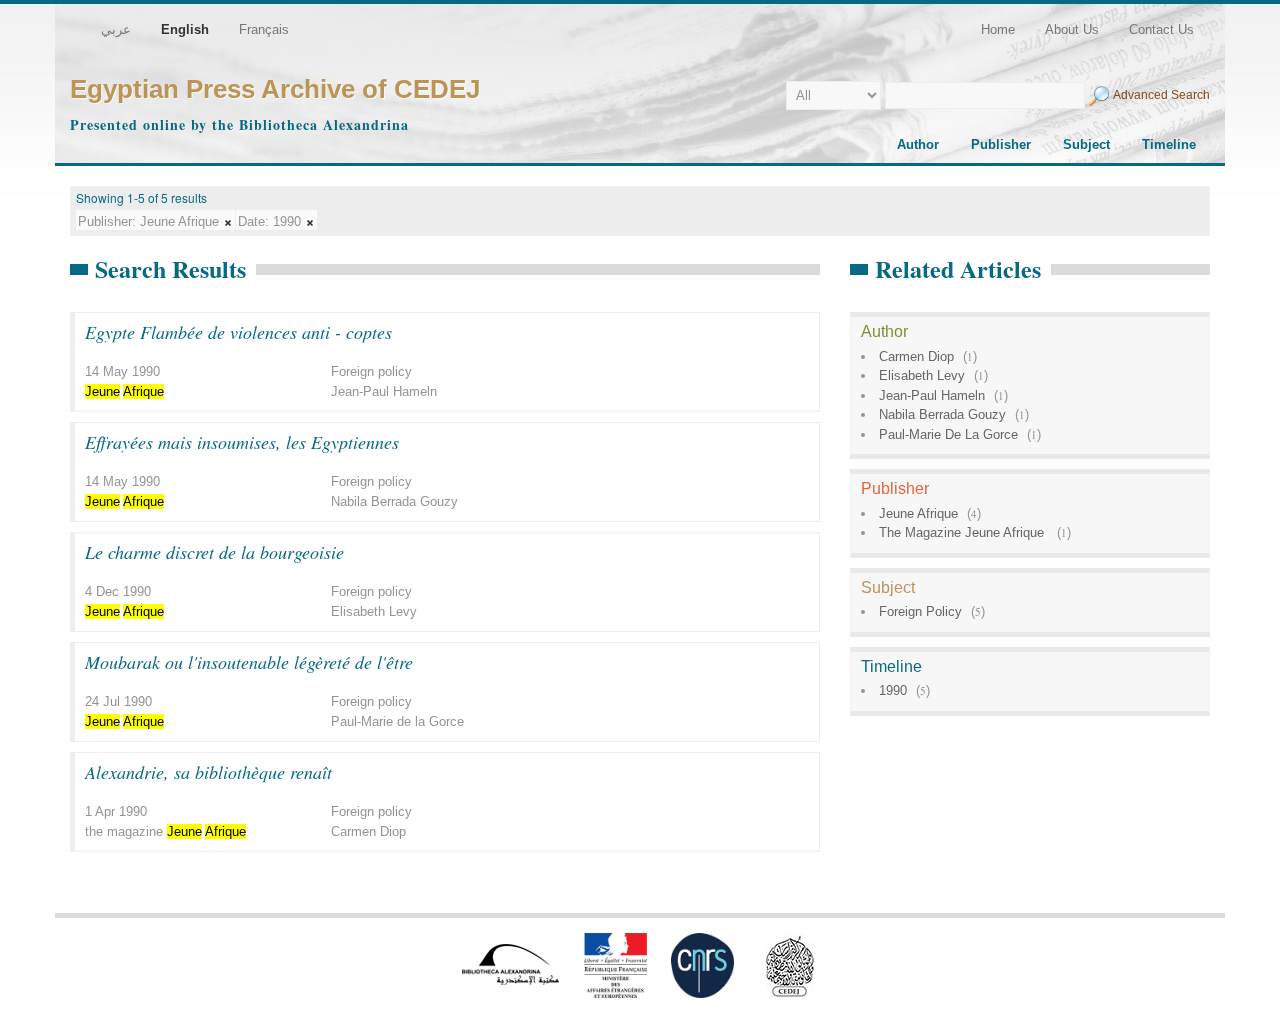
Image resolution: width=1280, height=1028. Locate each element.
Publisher (1001, 144)
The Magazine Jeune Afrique (963, 532)
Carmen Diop (916, 356)
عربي (116, 29)
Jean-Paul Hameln (932, 395)
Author (918, 144)
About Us (1072, 29)
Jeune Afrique (918, 513)
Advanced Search (1161, 95)
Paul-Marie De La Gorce (948, 434)
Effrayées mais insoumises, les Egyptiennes (242, 442)
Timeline (1169, 144)
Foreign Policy (920, 611)
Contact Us (1161, 29)
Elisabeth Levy (922, 375)
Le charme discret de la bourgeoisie (214, 552)
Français (264, 29)
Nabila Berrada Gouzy (942, 414)
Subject (1086, 144)
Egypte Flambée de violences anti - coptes (238, 332)
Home (998, 29)
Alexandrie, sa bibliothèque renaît (208, 772)
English (185, 29)
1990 (893, 690)
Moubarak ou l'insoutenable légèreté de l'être (249, 662)
